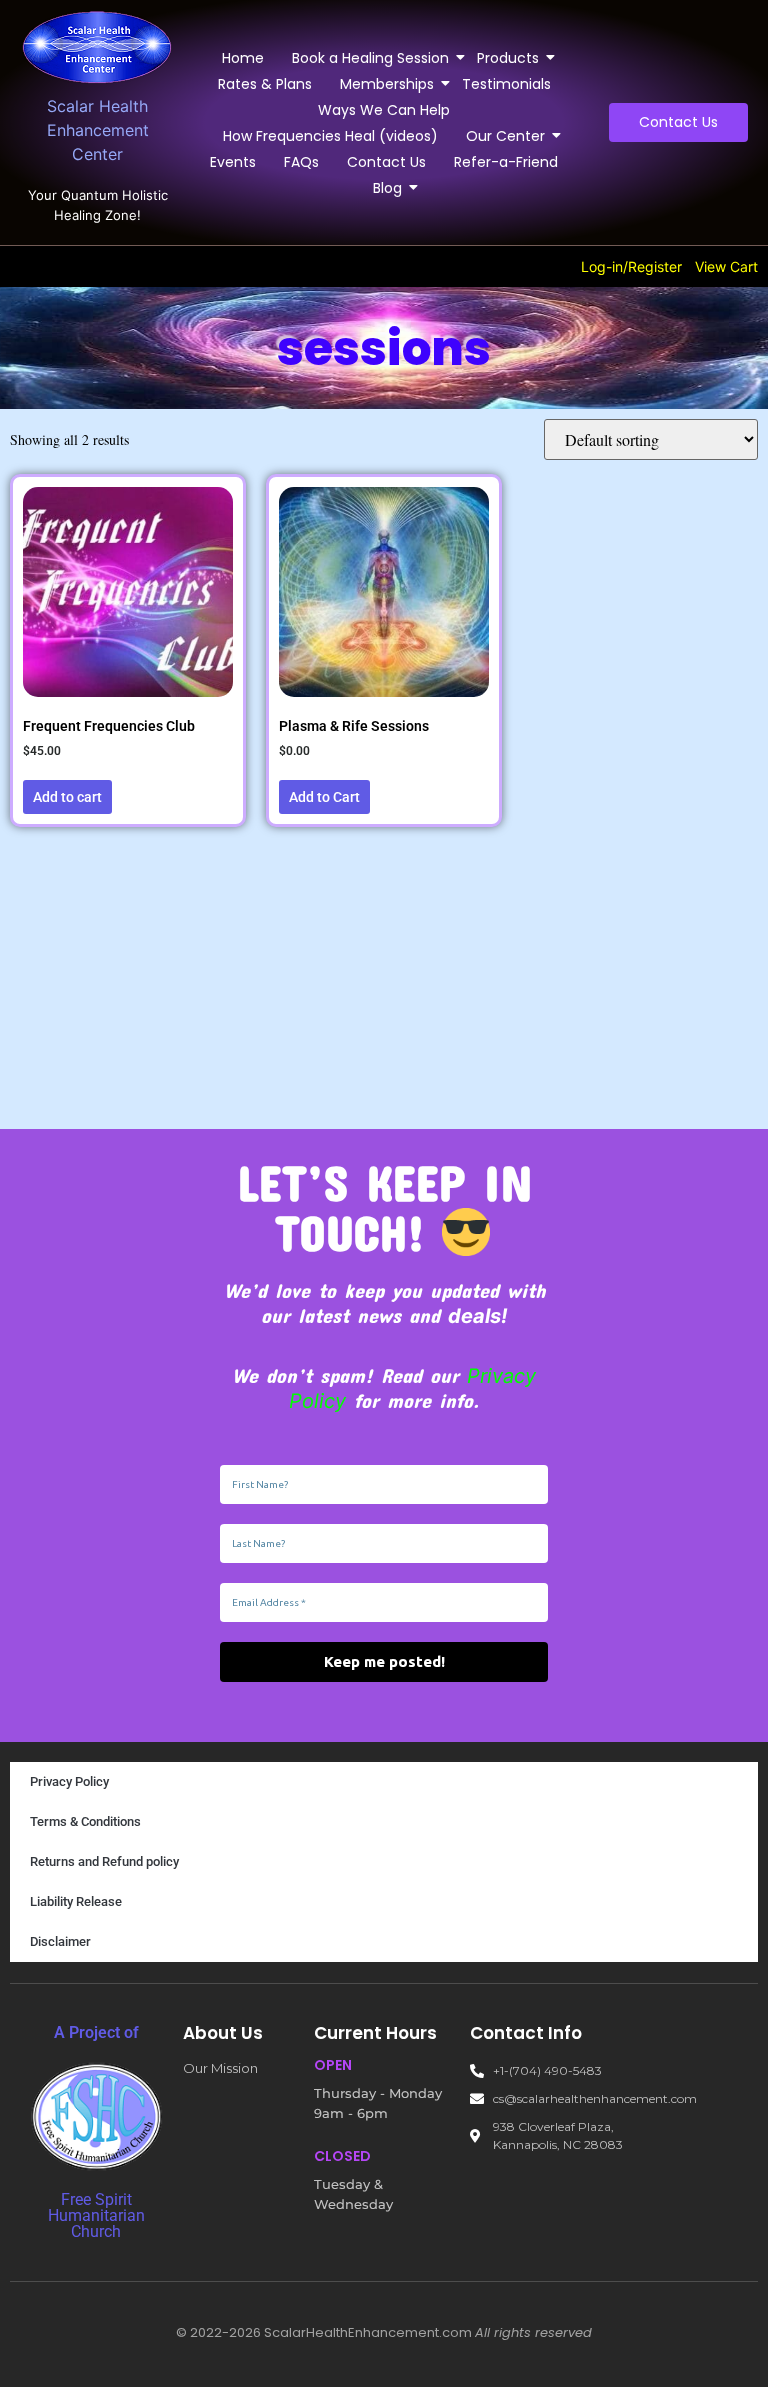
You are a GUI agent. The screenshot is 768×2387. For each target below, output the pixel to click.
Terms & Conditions (85, 1821)
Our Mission (220, 2068)
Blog (387, 188)
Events (233, 162)
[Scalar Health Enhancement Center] (98, 47)
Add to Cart (324, 797)
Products (508, 58)
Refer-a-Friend (506, 162)
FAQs (301, 162)
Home (243, 58)
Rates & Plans (265, 84)
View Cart (726, 266)
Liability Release (76, 1901)
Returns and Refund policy (104, 1861)
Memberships (387, 84)
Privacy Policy (69, 1781)
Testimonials (506, 84)
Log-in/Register (631, 266)
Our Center (505, 136)
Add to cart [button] (67, 797)
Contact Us (386, 162)
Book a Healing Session (370, 58)
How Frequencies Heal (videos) (330, 136)
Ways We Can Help (384, 110)
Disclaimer (60, 1941)
